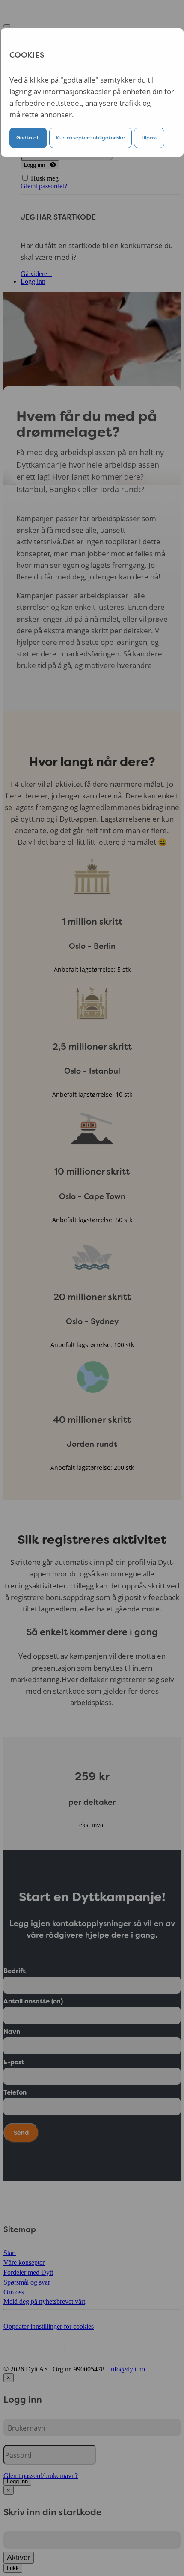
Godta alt (28, 138)
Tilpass (149, 138)
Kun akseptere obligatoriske (91, 138)
